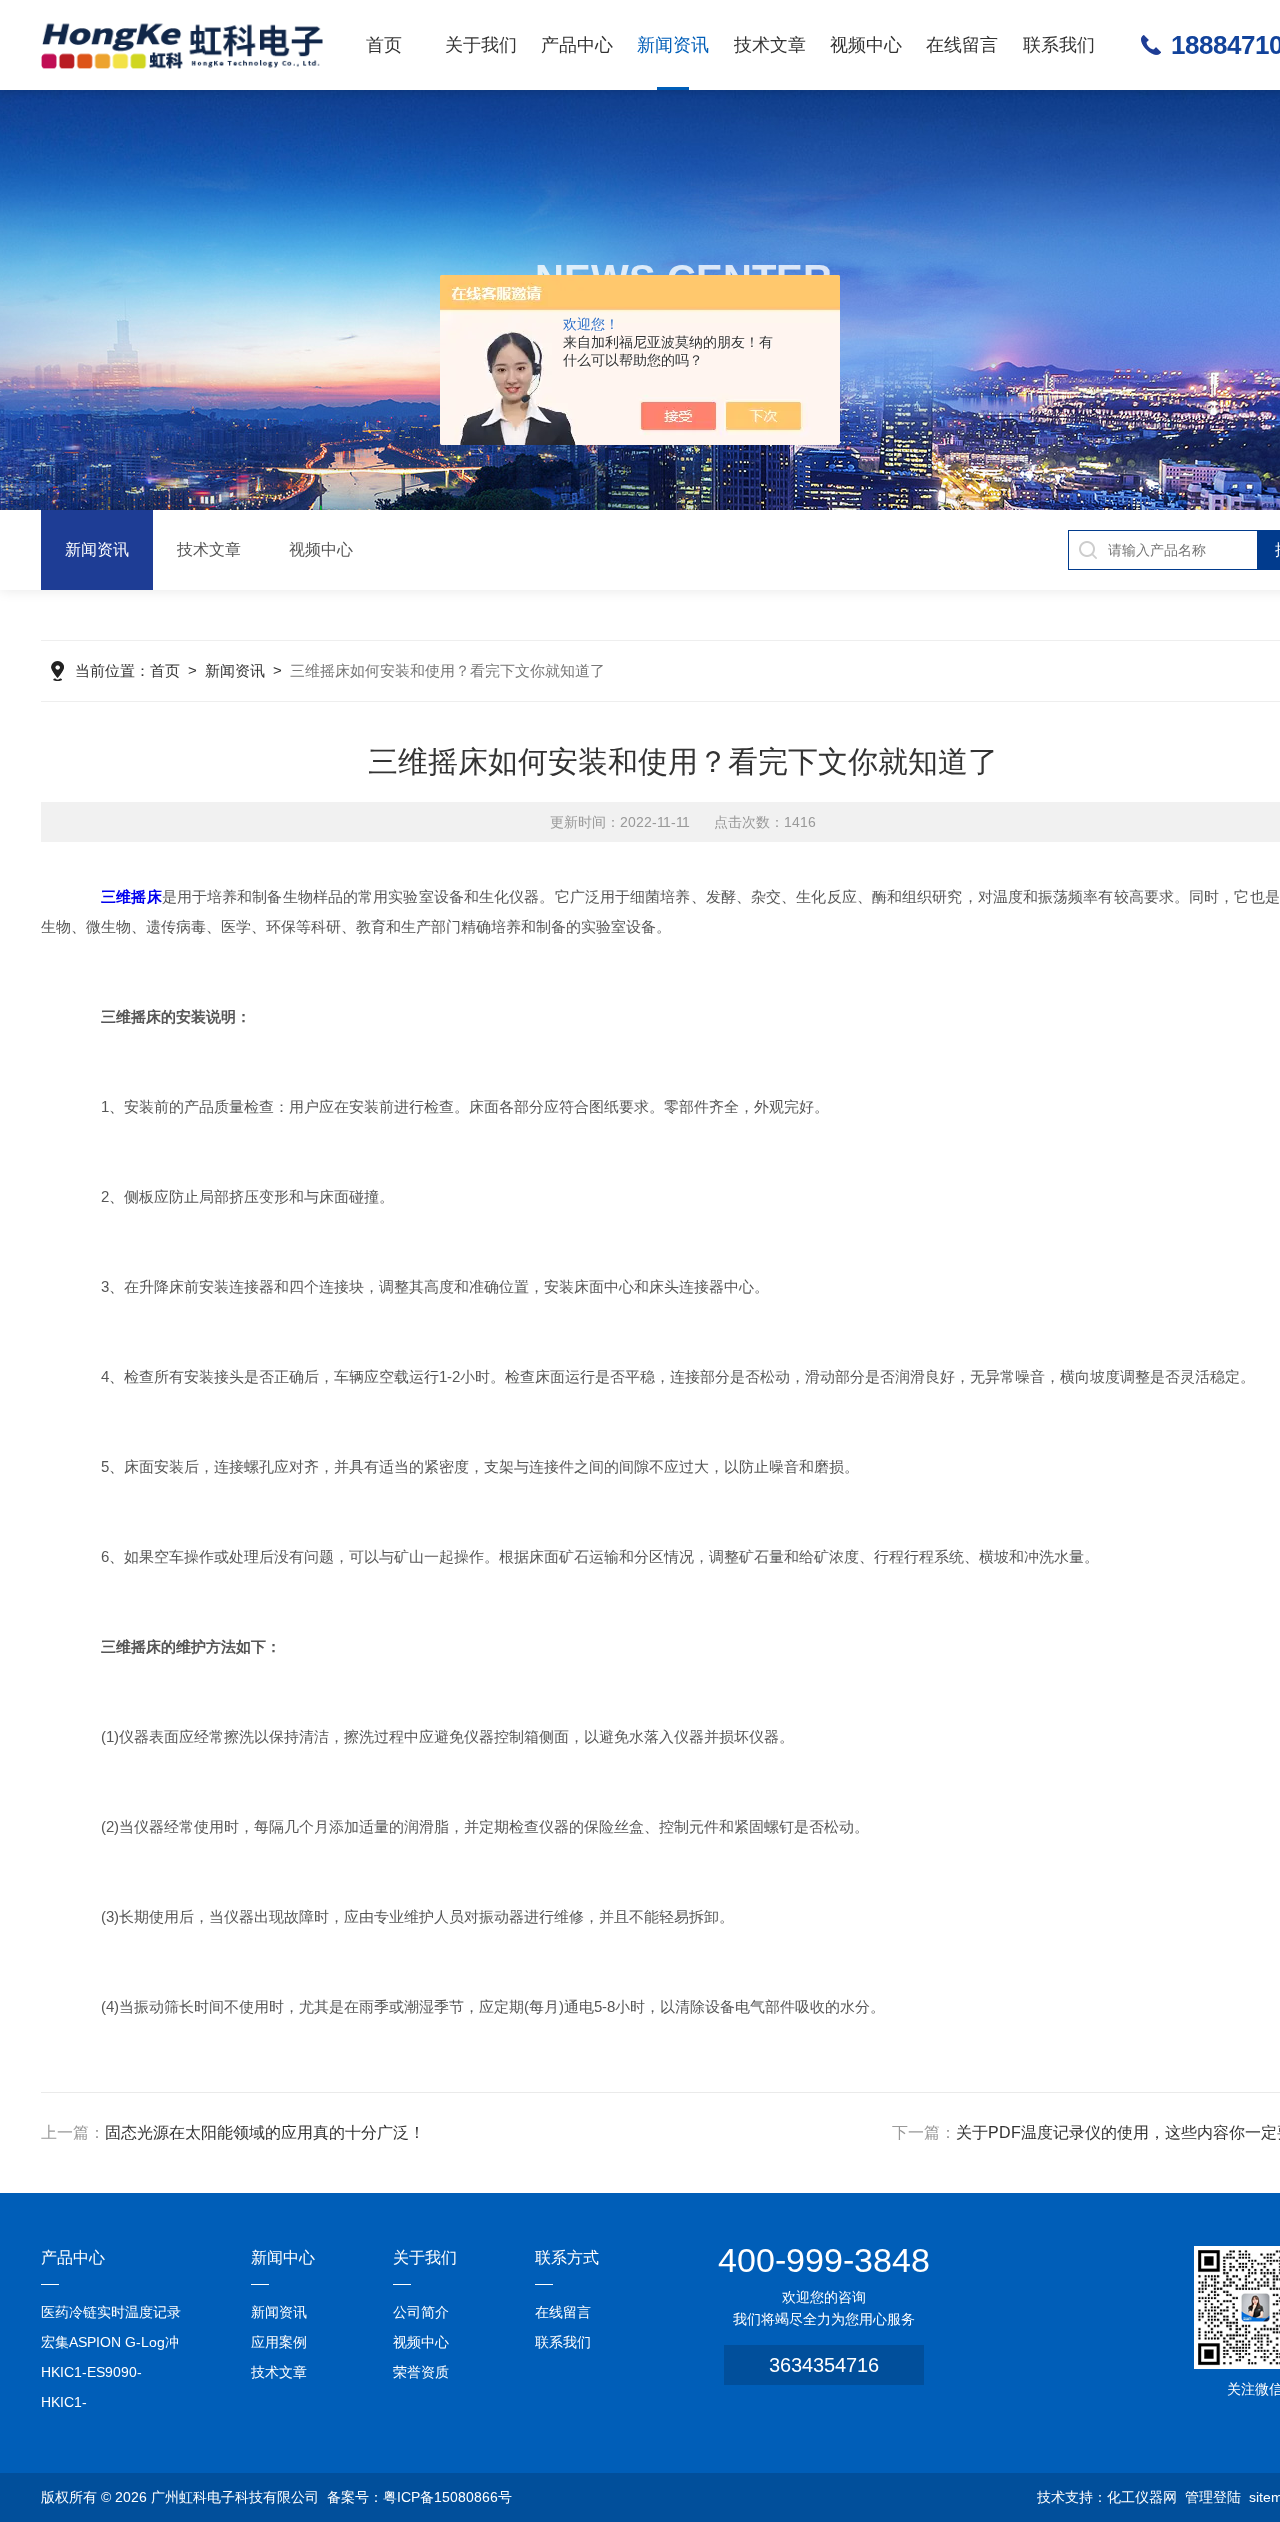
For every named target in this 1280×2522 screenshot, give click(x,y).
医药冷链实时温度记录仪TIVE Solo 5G (111, 2315)
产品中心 (577, 45)
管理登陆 (1213, 2497)
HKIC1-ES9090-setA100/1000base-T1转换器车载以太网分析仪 (111, 2375)
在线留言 (962, 45)
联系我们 (1059, 45)
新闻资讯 (673, 45)
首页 (384, 45)
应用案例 (279, 2342)
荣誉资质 (421, 2372)
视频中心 (866, 45)
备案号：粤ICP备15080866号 (419, 2497)
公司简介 (421, 2312)
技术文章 (770, 45)
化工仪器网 (1142, 2497)
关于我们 (481, 45)
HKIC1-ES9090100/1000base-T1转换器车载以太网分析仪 (114, 2405)
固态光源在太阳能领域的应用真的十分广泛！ (265, 2132)
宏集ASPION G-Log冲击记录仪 (110, 2345)
